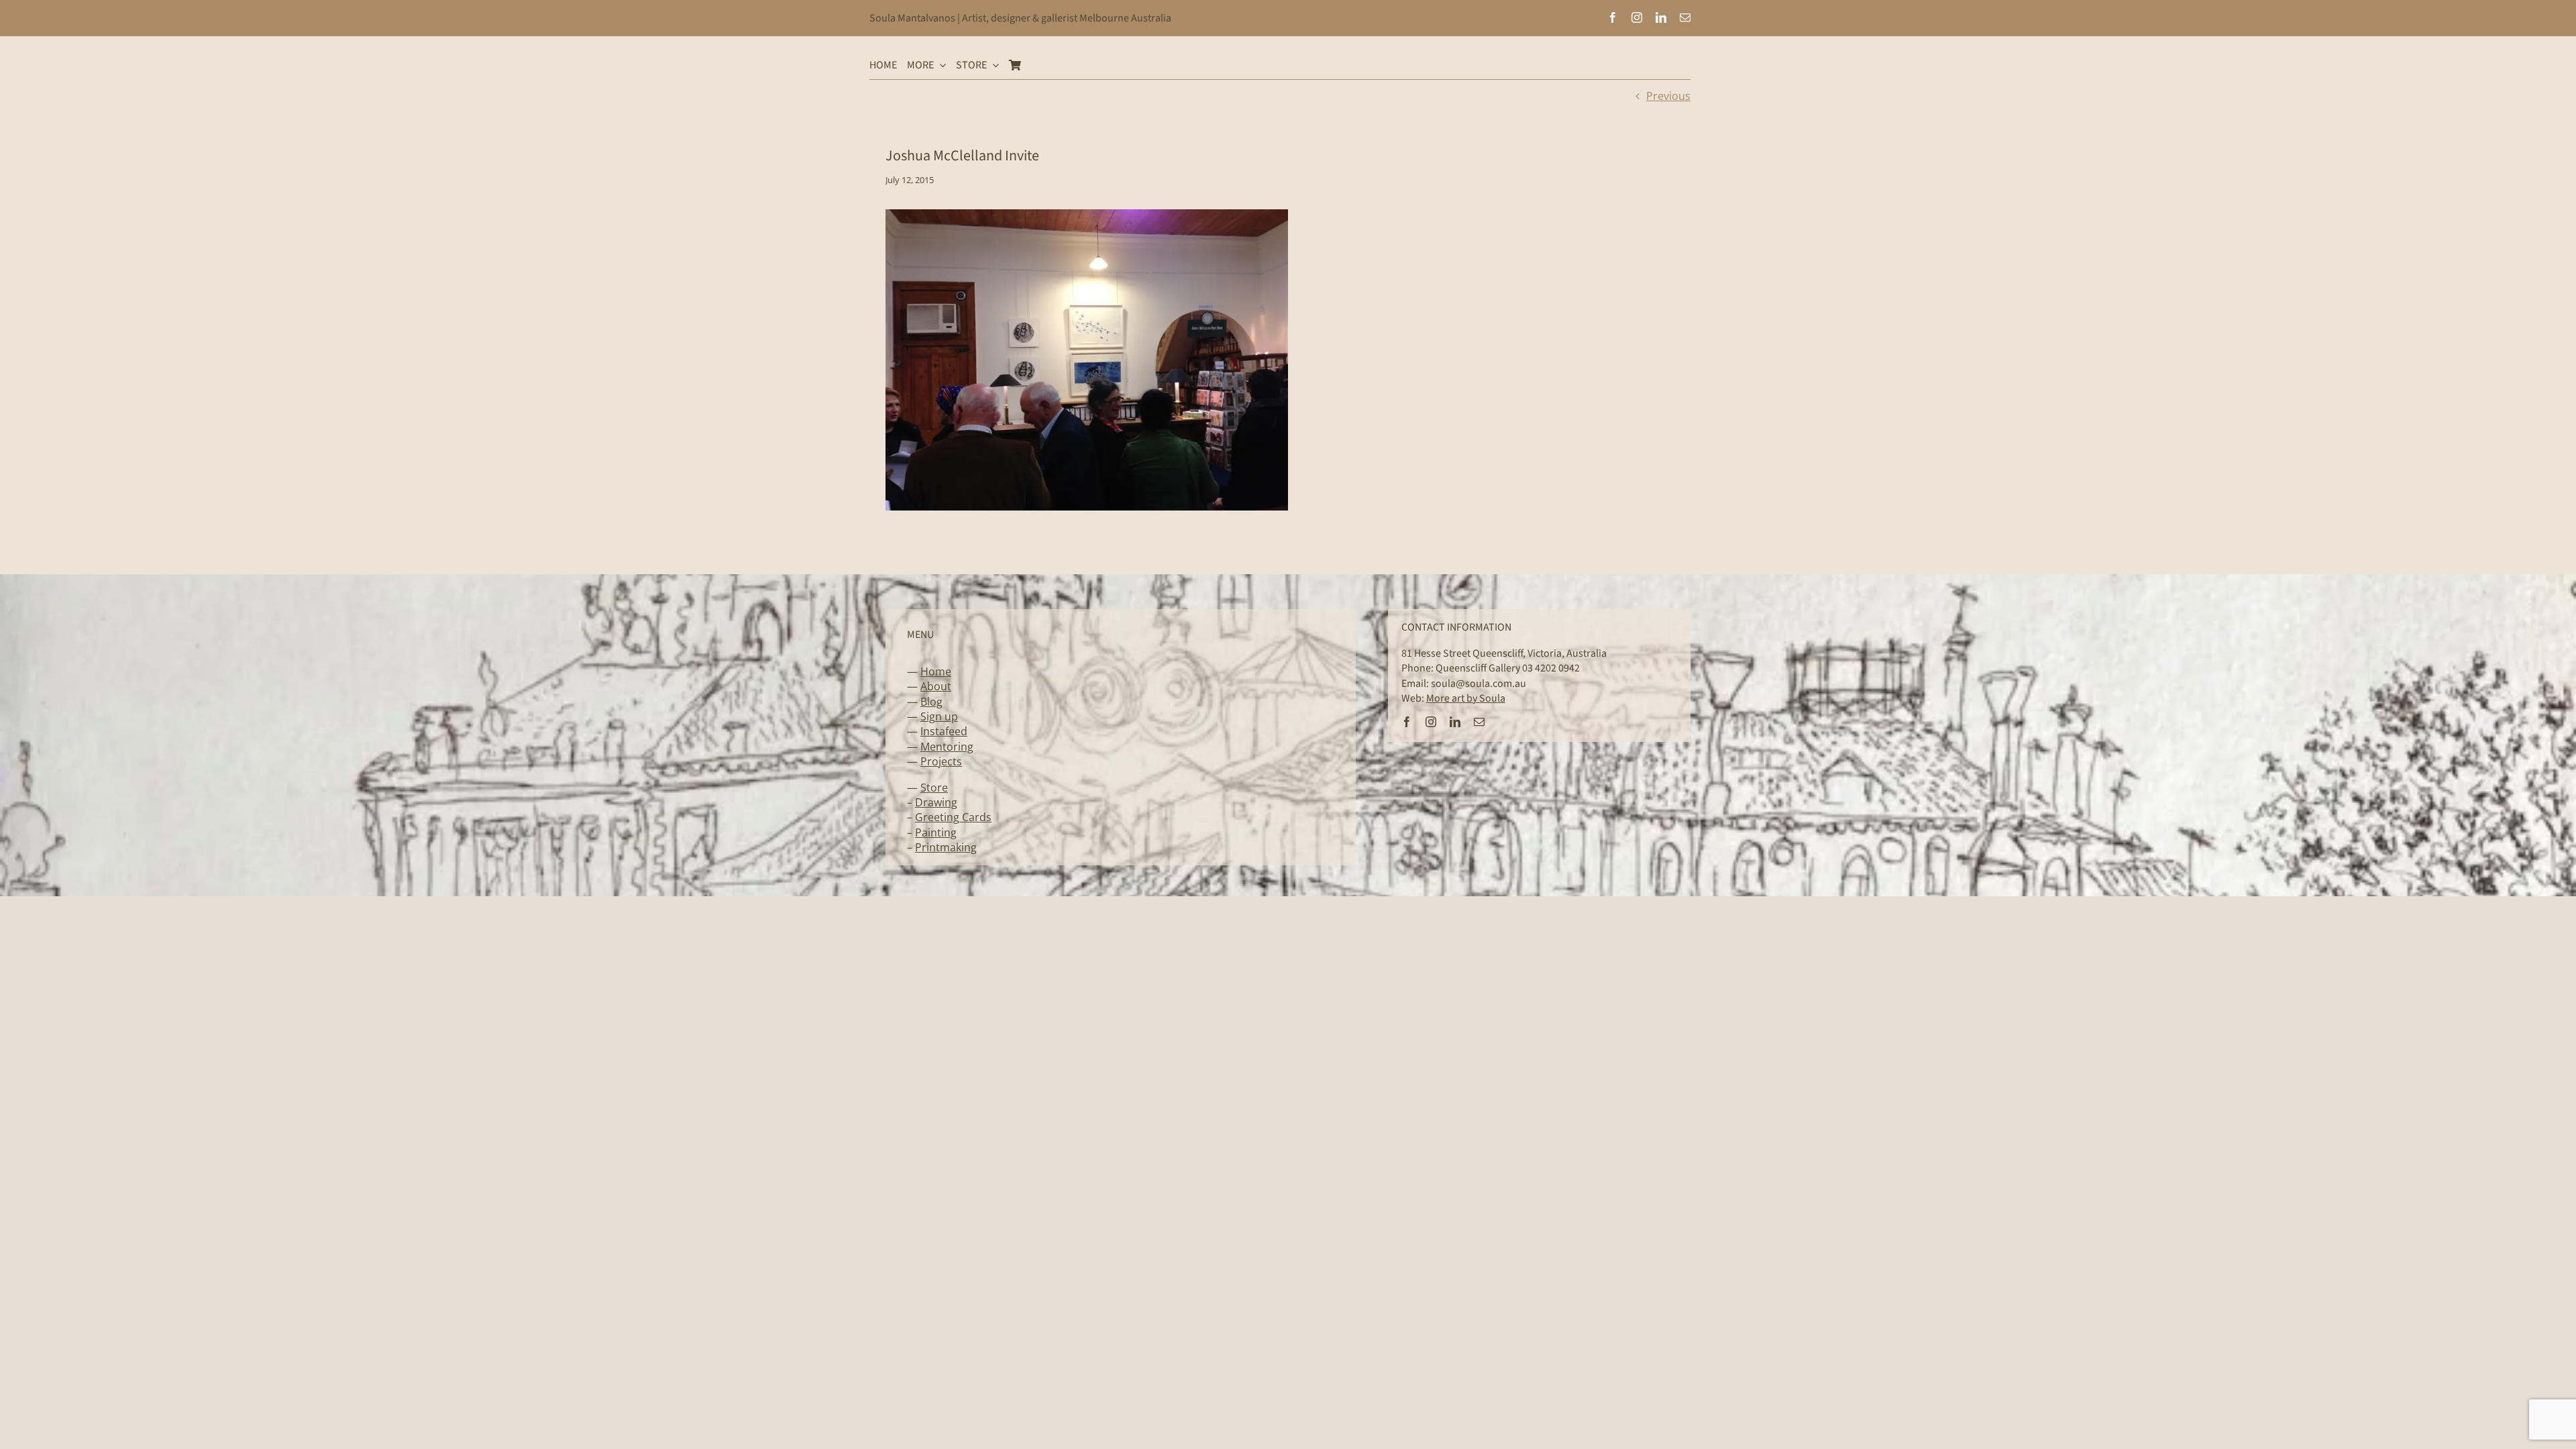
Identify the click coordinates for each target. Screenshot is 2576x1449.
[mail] (1685, 17)
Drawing (936, 802)
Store (934, 788)
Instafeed (944, 731)
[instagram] (1637, 17)
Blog (931, 702)
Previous (1668, 96)
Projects (941, 761)
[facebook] (1613, 17)
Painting (936, 833)
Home (936, 672)
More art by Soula (1466, 698)
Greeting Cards (953, 817)
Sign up (939, 716)
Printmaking (946, 847)
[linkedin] (1661, 17)
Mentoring (947, 747)
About (936, 686)
